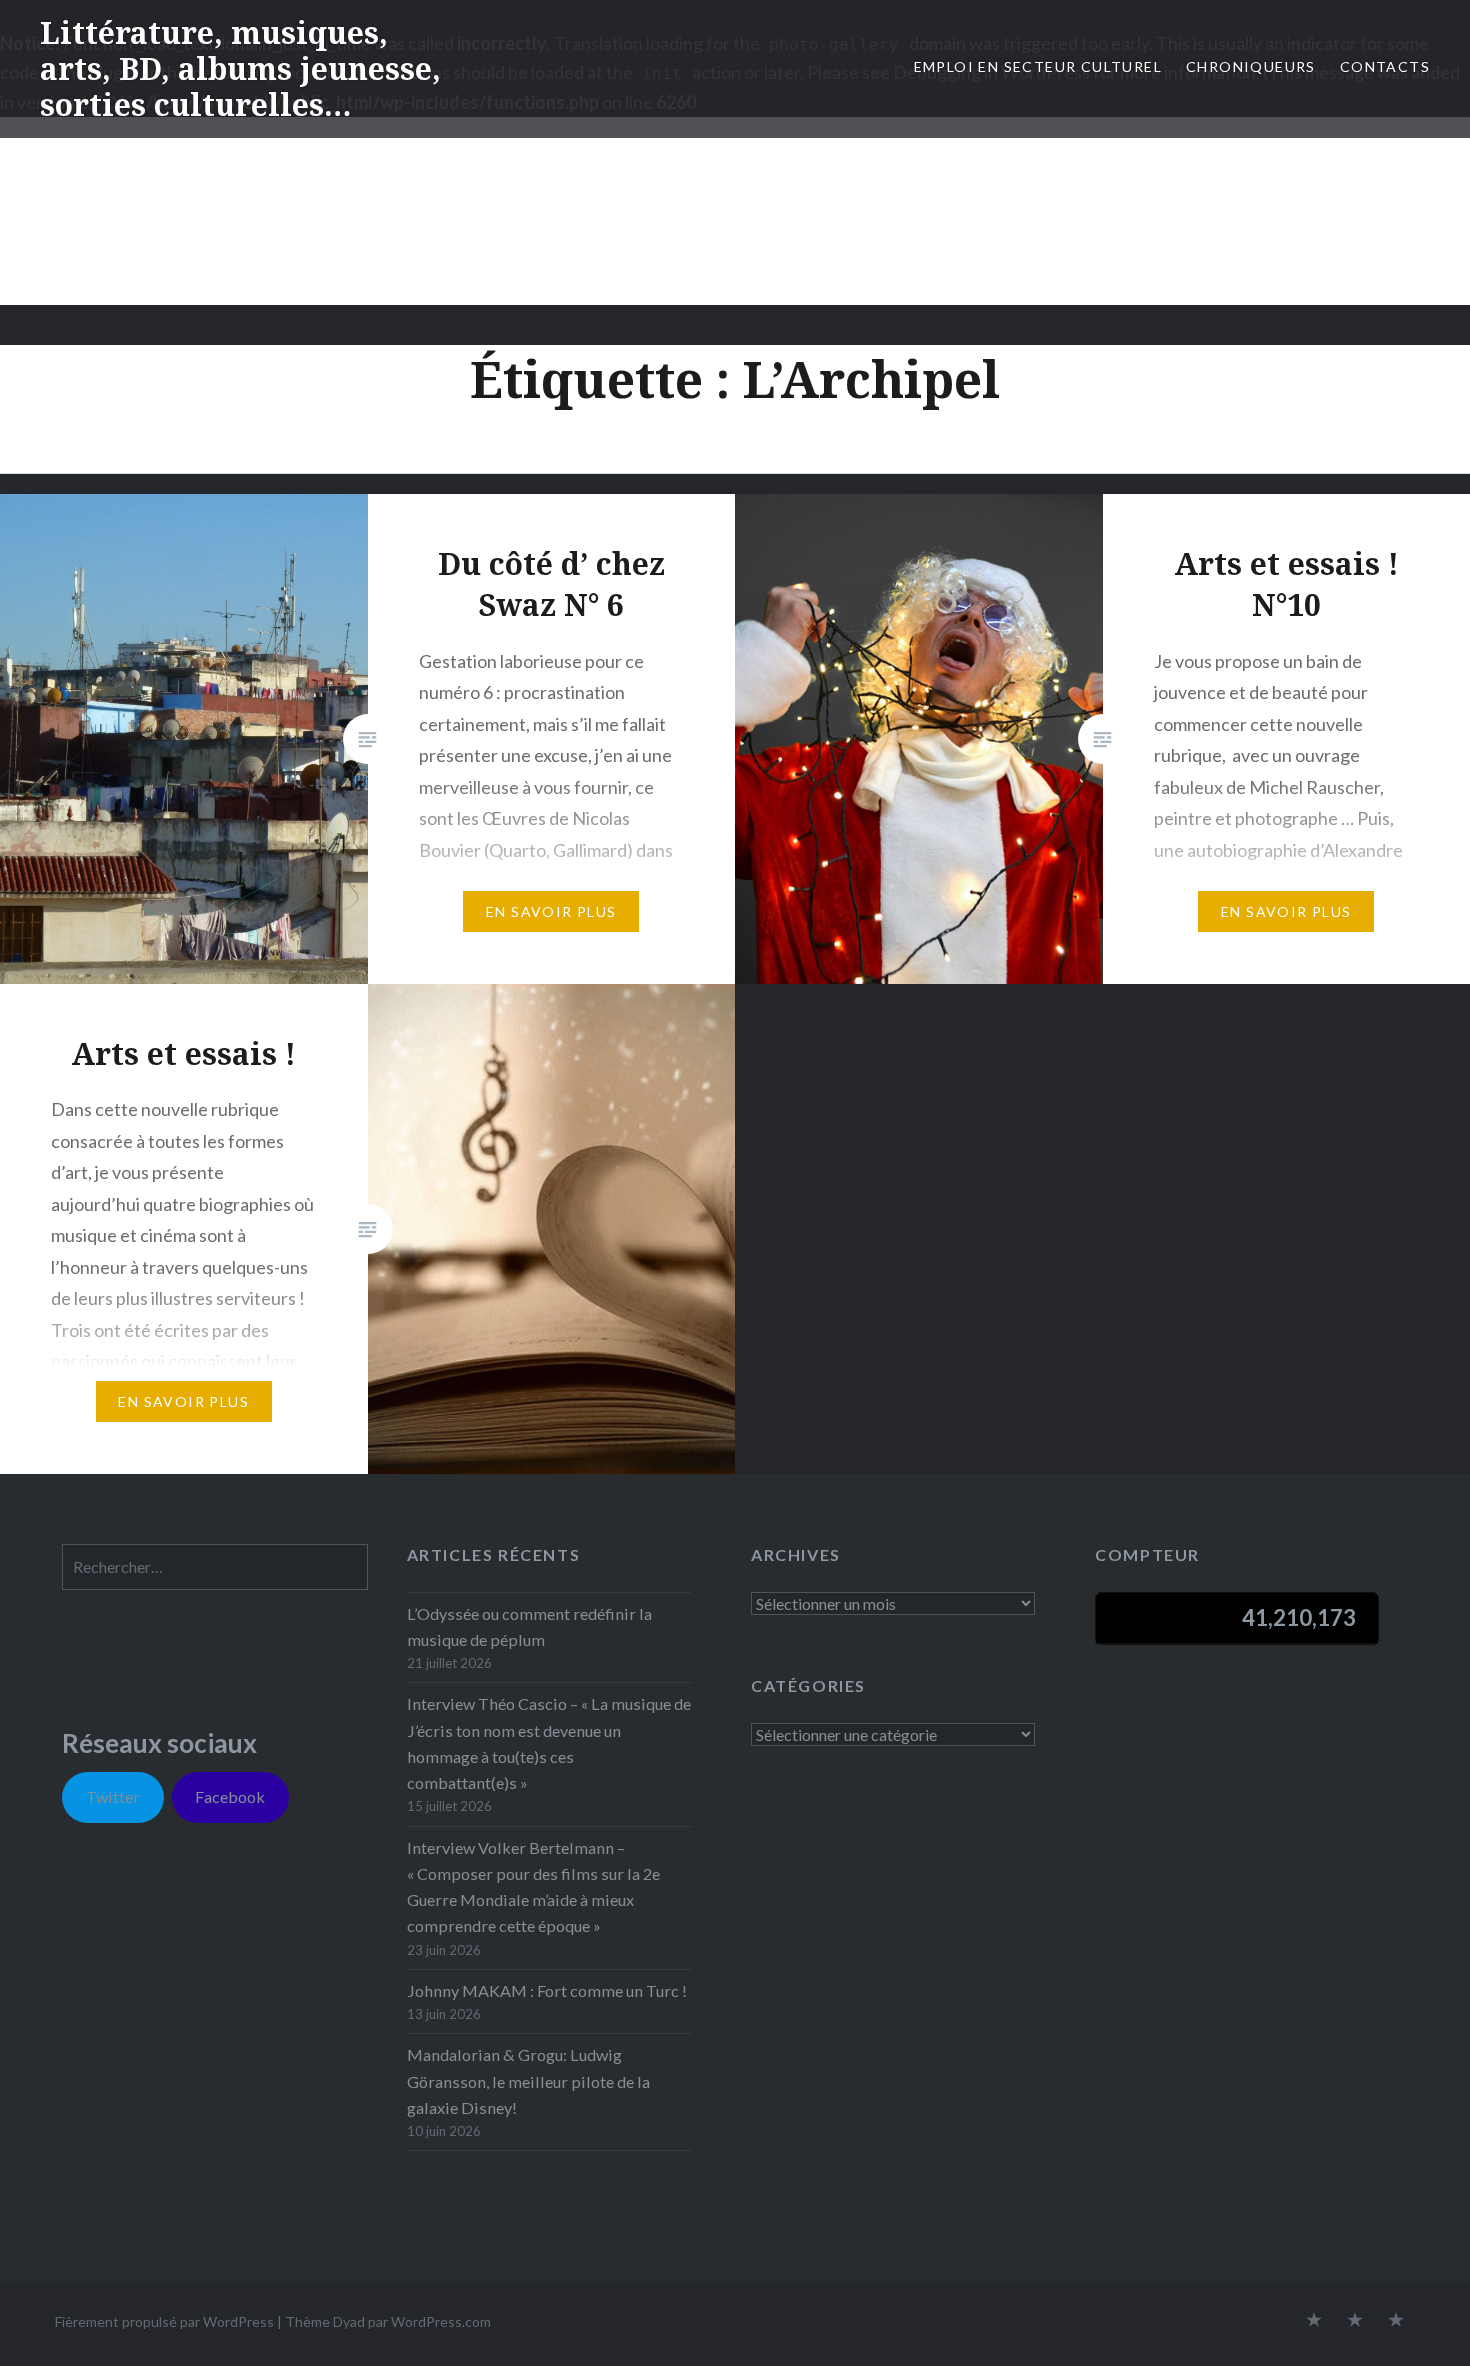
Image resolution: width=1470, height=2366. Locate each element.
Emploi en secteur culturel (1038, 66)
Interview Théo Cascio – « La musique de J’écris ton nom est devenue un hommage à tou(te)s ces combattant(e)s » (549, 1743)
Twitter (113, 1796)
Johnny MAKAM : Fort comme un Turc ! (547, 1990)
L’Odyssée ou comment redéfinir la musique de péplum (529, 1626)
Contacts (1385, 66)
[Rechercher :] (215, 1566)
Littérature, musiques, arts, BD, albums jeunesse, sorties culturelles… (240, 68)
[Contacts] (1314, 2321)
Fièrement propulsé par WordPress (164, 2321)
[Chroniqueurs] (1355, 2321)
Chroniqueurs (1251, 66)
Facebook (230, 1796)
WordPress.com (441, 2321)
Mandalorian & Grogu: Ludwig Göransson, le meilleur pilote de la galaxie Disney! (528, 2080)
